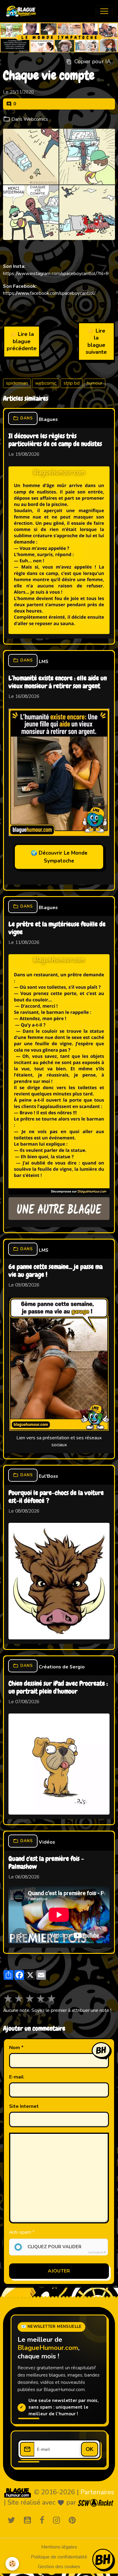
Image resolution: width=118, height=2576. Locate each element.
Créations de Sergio (62, 1667)
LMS (44, 662)
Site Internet (24, 2106)
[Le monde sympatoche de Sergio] (18, 2493)
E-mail (16, 2077)
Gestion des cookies (59, 2567)
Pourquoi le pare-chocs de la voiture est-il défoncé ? (56, 1497)
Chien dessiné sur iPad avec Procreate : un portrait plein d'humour (58, 1688)
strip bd (72, 383)
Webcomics (36, 119)
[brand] (22, 11)
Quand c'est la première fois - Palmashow (46, 1863)
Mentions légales (59, 2547)
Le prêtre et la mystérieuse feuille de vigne (57, 928)
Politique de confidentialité (59, 2557)
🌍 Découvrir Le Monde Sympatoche (59, 857)
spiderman (17, 383)
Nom (15, 2048)
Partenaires (97, 2492)
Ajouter (59, 2271)
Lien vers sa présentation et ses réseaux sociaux (59, 1441)
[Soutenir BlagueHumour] (103, 2559)
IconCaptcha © (97, 2252)
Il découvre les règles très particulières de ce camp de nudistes (55, 440)
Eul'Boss (48, 1476)
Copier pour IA (93, 61)
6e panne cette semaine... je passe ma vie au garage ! (56, 1271)
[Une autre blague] (59, 1209)
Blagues (48, 419)
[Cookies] (12, 2564)
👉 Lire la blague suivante (96, 341)
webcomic (46, 383)
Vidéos (47, 1842)
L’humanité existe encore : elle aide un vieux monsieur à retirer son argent (58, 682)
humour (95, 383)
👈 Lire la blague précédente (22, 341)
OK (90, 2449)
